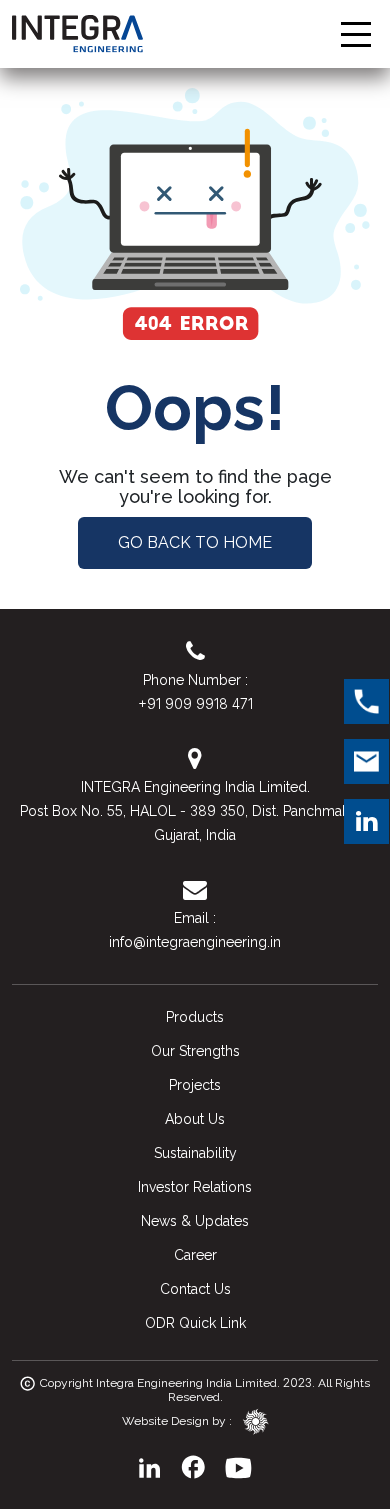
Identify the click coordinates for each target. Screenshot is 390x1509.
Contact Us (195, 1289)
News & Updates (195, 1221)
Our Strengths (195, 1051)
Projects (195, 1085)
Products (195, 1017)
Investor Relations (195, 1187)
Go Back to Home (195, 542)
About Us (195, 1119)
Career (195, 1255)
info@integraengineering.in (195, 942)
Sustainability (195, 1153)
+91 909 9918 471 (195, 703)
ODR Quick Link (195, 1323)
